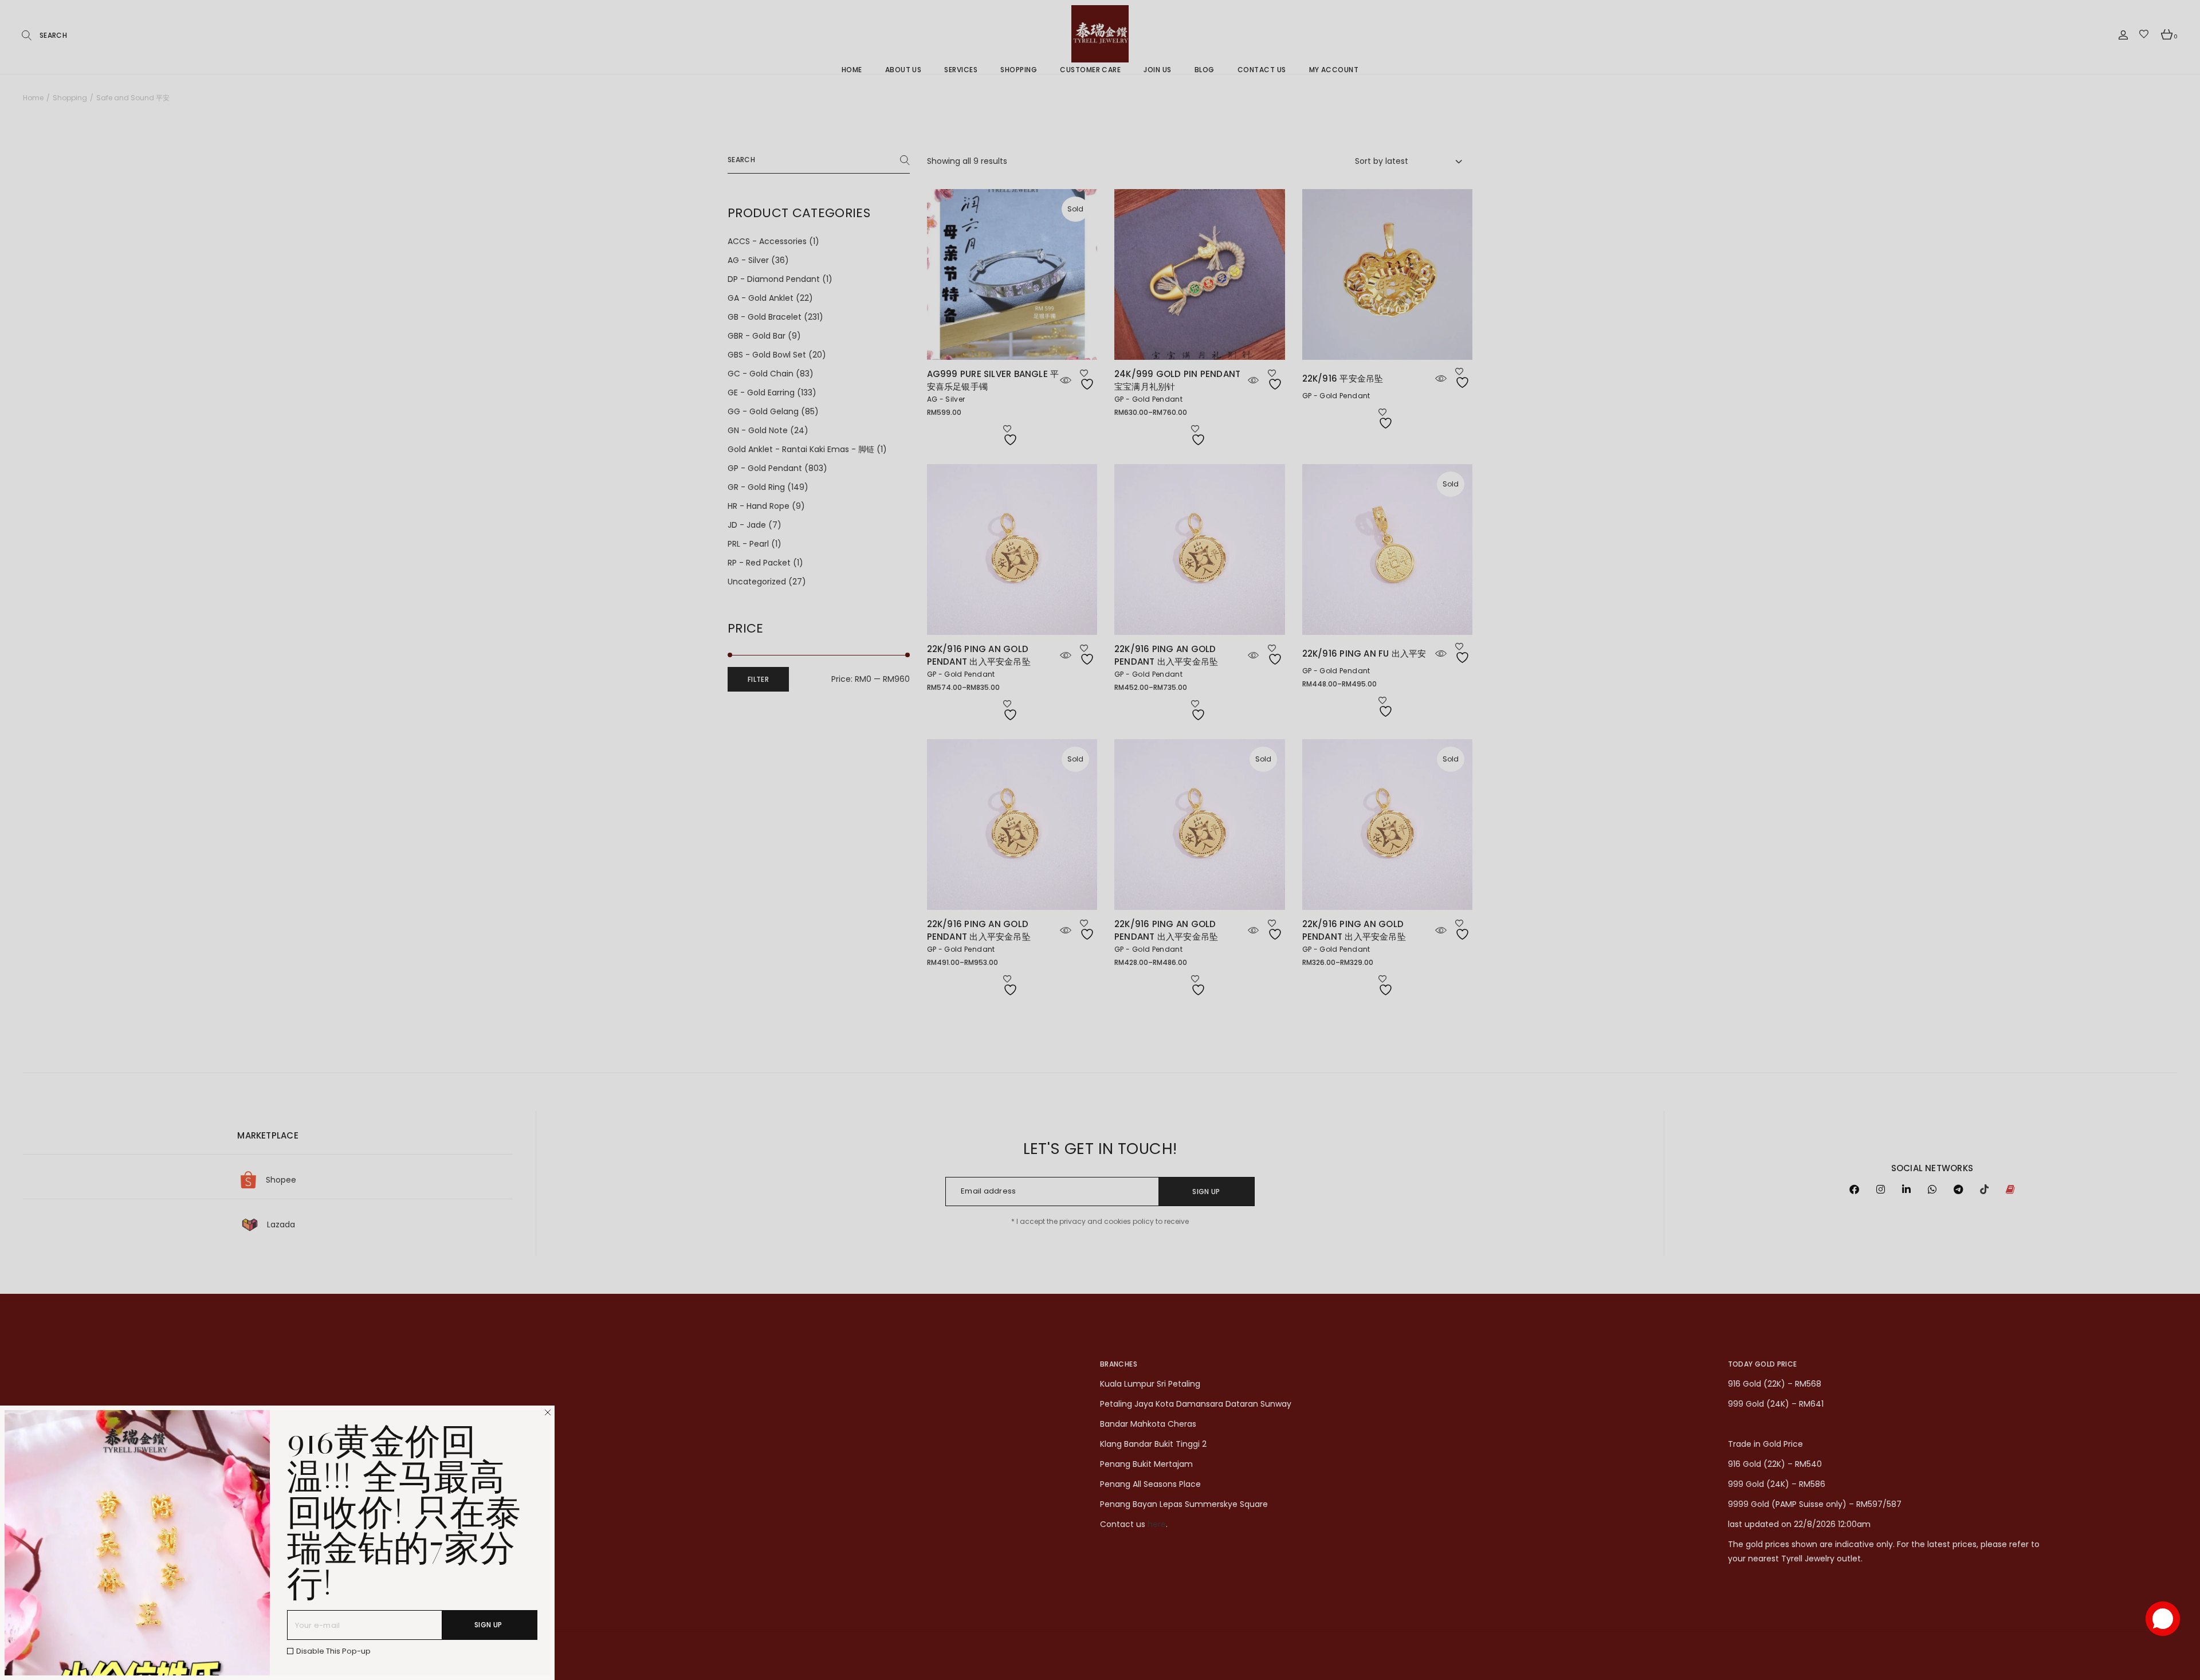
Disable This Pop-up (333, 1651)
